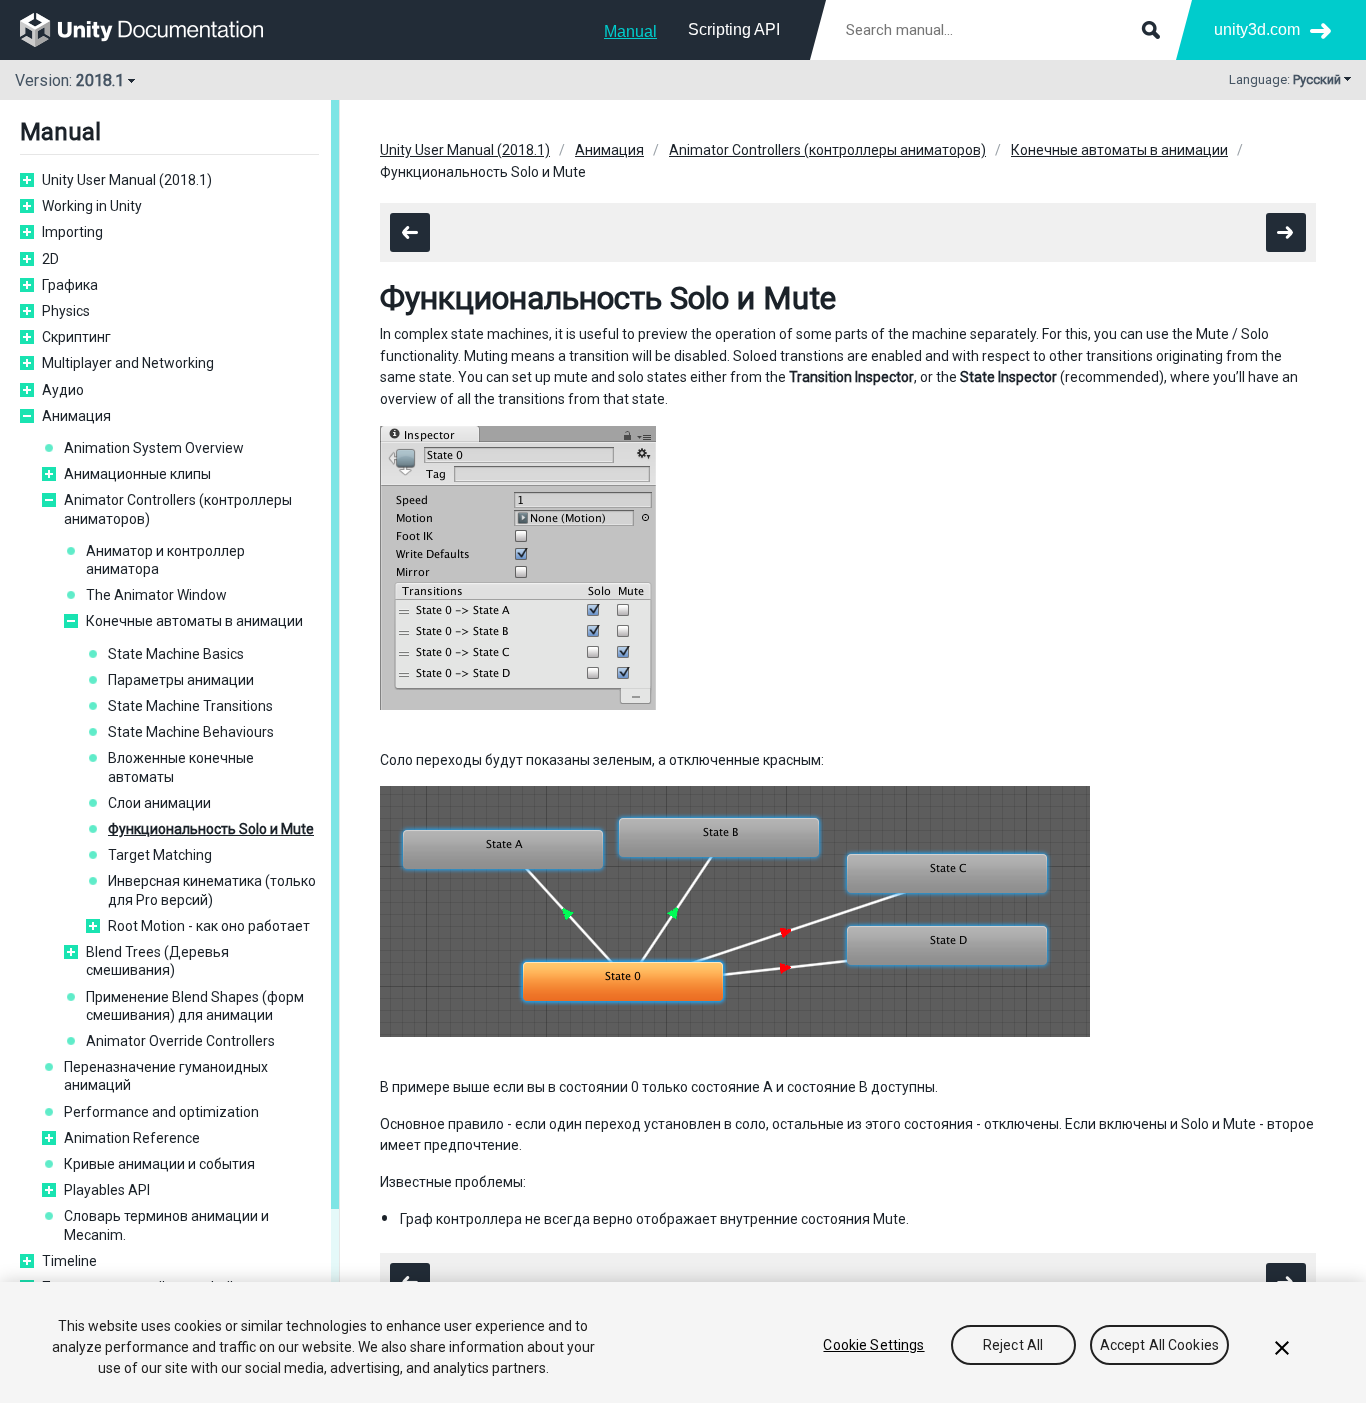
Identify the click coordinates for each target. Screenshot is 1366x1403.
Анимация (76, 416)
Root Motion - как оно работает (209, 926)
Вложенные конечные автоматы (181, 767)
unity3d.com (1257, 29)
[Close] (1282, 1348)
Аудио (63, 390)
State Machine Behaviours (191, 732)
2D (50, 259)
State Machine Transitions (190, 706)
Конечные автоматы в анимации (194, 621)
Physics (66, 311)
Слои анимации (159, 803)
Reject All (1013, 1345)
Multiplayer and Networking (128, 363)
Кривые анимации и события (159, 1164)
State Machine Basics (176, 654)
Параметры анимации (181, 680)
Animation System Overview (154, 448)
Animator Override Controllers (180, 1041)
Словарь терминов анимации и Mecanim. (166, 1225)
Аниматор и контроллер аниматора (165, 560)
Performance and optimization (161, 1112)
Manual (630, 31)
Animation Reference (132, 1138)
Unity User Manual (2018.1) (127, 180)
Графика (70, 285)
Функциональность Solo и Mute (211, 829)
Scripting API (734, 29)
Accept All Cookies (1160, 1345)
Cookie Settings (873, 1345)
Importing (72, 232)
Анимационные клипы (137, 474)
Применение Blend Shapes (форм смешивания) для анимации (195, 1006)
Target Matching (160, 855)
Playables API (107, 1190)
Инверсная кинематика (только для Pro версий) (212, 890)
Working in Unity (92, 206)
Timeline (69, 1261)
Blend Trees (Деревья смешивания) (157, 961)
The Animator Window (156, 595)
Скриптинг (76, 337)
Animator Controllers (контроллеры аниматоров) (178, 509)
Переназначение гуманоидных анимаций (166, 1076)
